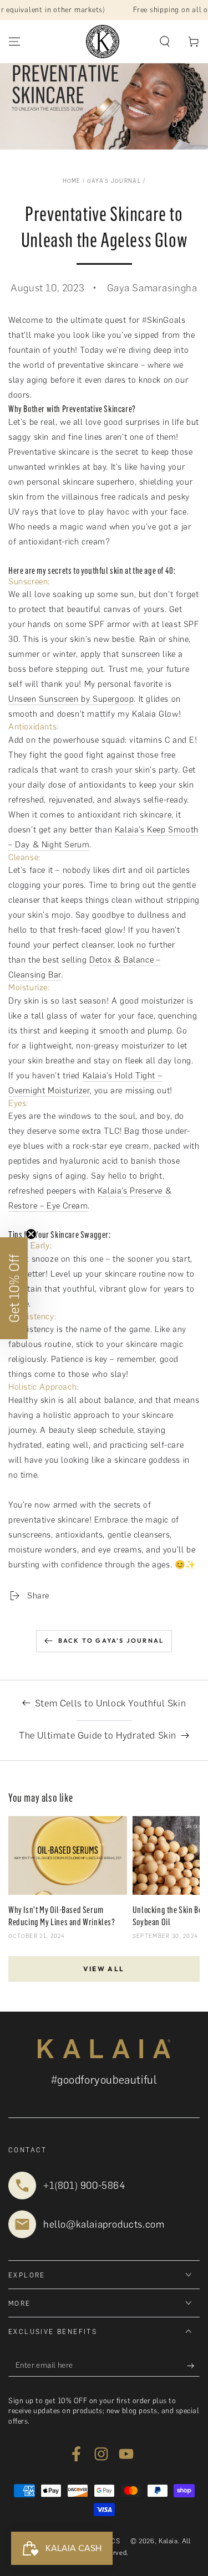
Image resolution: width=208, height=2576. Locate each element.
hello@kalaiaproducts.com (104, 2224)
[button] (165, 42)
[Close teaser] (31, 1234)
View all (104, 1969)
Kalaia (168, 2541)
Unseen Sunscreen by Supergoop (71, 699)
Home (72, 181)
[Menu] (14, 42)
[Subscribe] (193, 2366)
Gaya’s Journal (114, 181)
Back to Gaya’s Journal (111, 1641)
